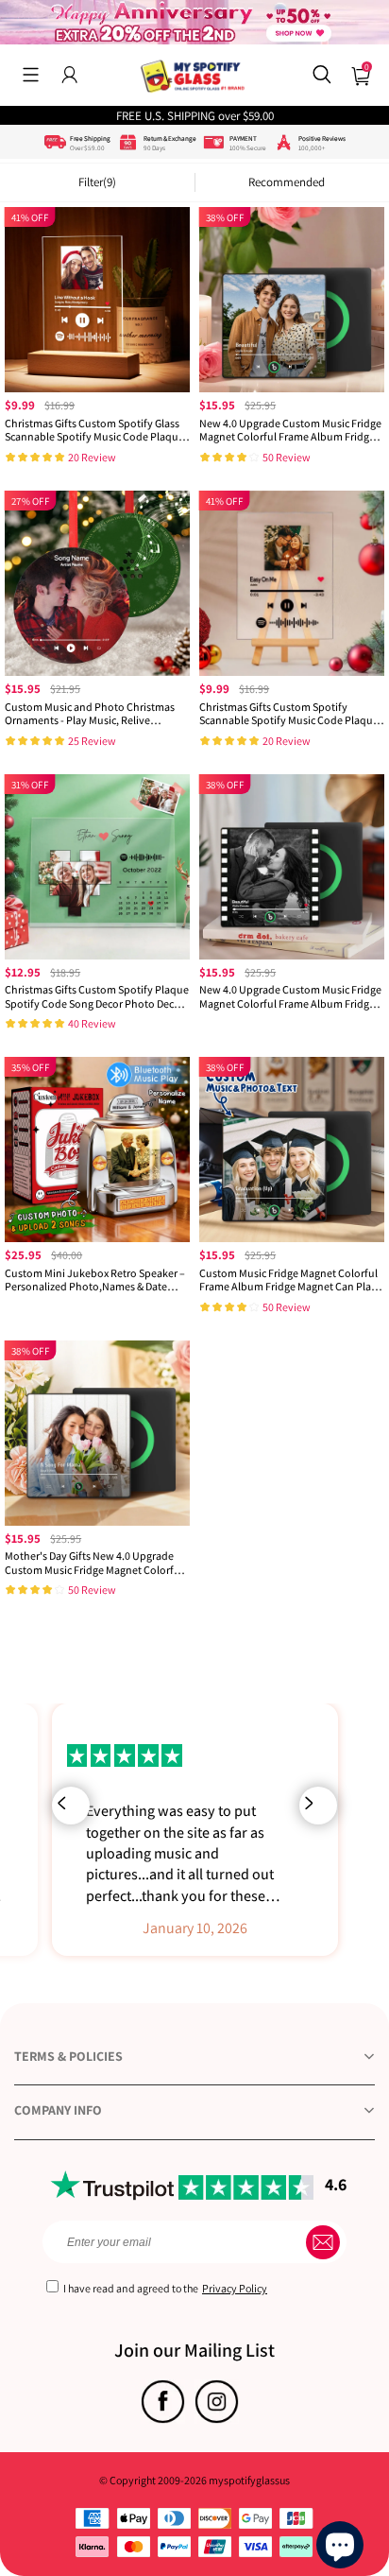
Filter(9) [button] (97, 182)
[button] (31, 75)
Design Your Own (97, 463)
